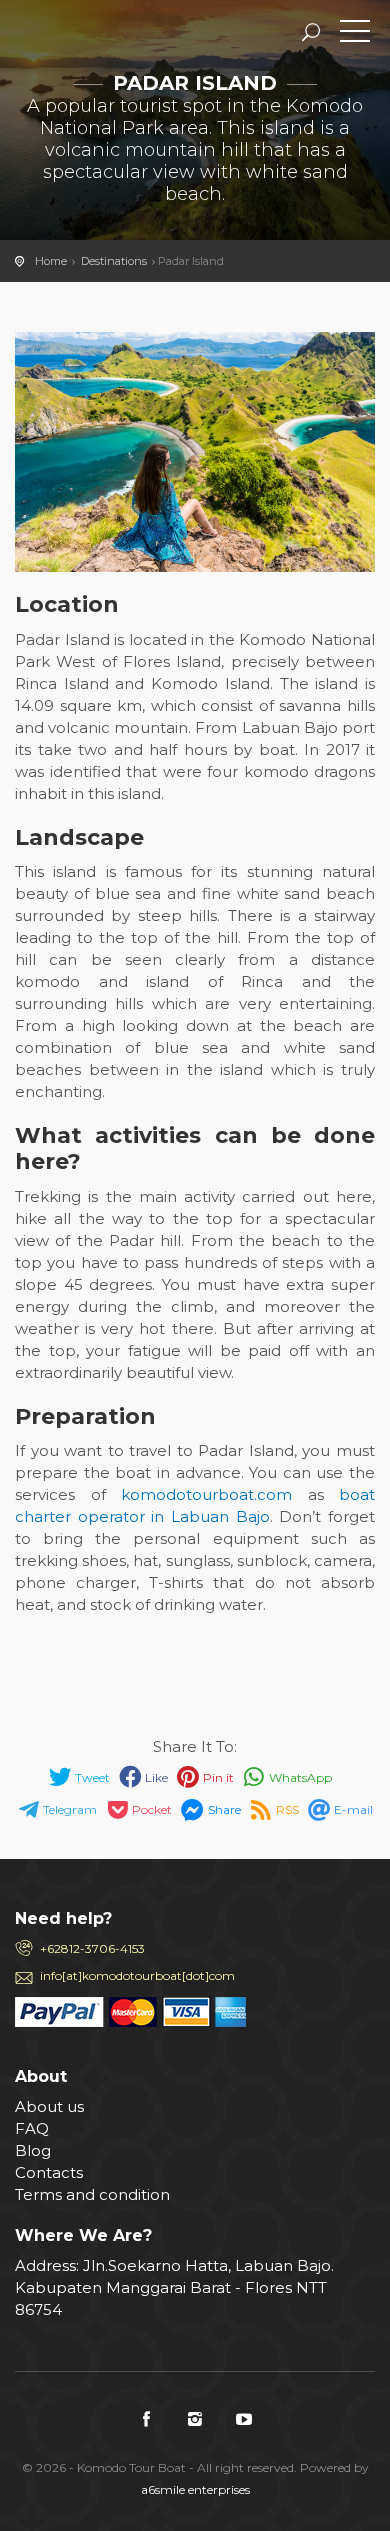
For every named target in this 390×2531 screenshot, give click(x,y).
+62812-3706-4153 (92, 1948)
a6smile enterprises (195, 2489)
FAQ (32, 2128)
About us (49, 2106)
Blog (33, 2150)
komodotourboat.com (214, 1494)
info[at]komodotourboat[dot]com (137, 1975)
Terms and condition (92, 2194)
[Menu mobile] (355, 35)
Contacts (49, 2172)
